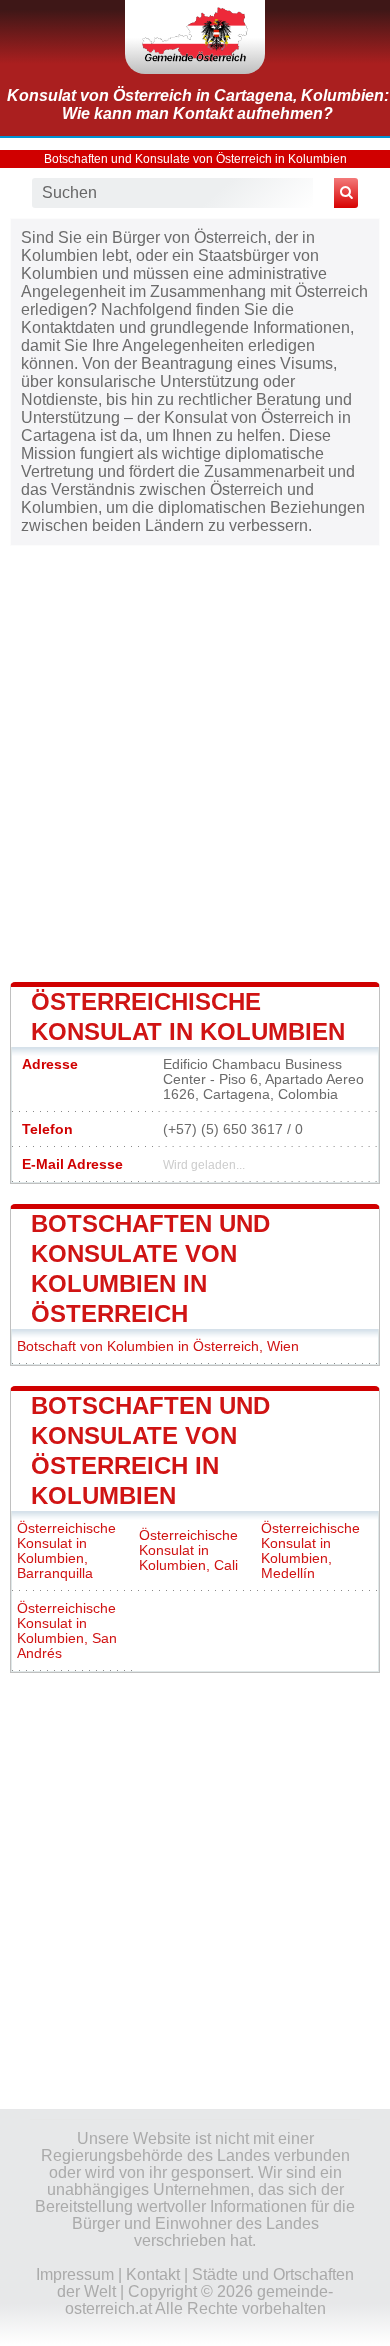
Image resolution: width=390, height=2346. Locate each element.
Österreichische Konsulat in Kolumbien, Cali (188, 1550)
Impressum (75, 2274)
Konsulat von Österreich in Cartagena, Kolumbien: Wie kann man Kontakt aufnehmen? (198, 104)
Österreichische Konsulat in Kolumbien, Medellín (310, 1551)
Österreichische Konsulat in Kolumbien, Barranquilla (66, 1551)
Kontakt (153, 2274)
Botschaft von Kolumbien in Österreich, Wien (158, 1346)
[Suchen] (346, 193)
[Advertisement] (195, 762)
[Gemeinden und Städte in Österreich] (195, 37)
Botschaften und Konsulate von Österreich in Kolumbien (195, 159)
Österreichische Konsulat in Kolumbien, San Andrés (67, 1631)
